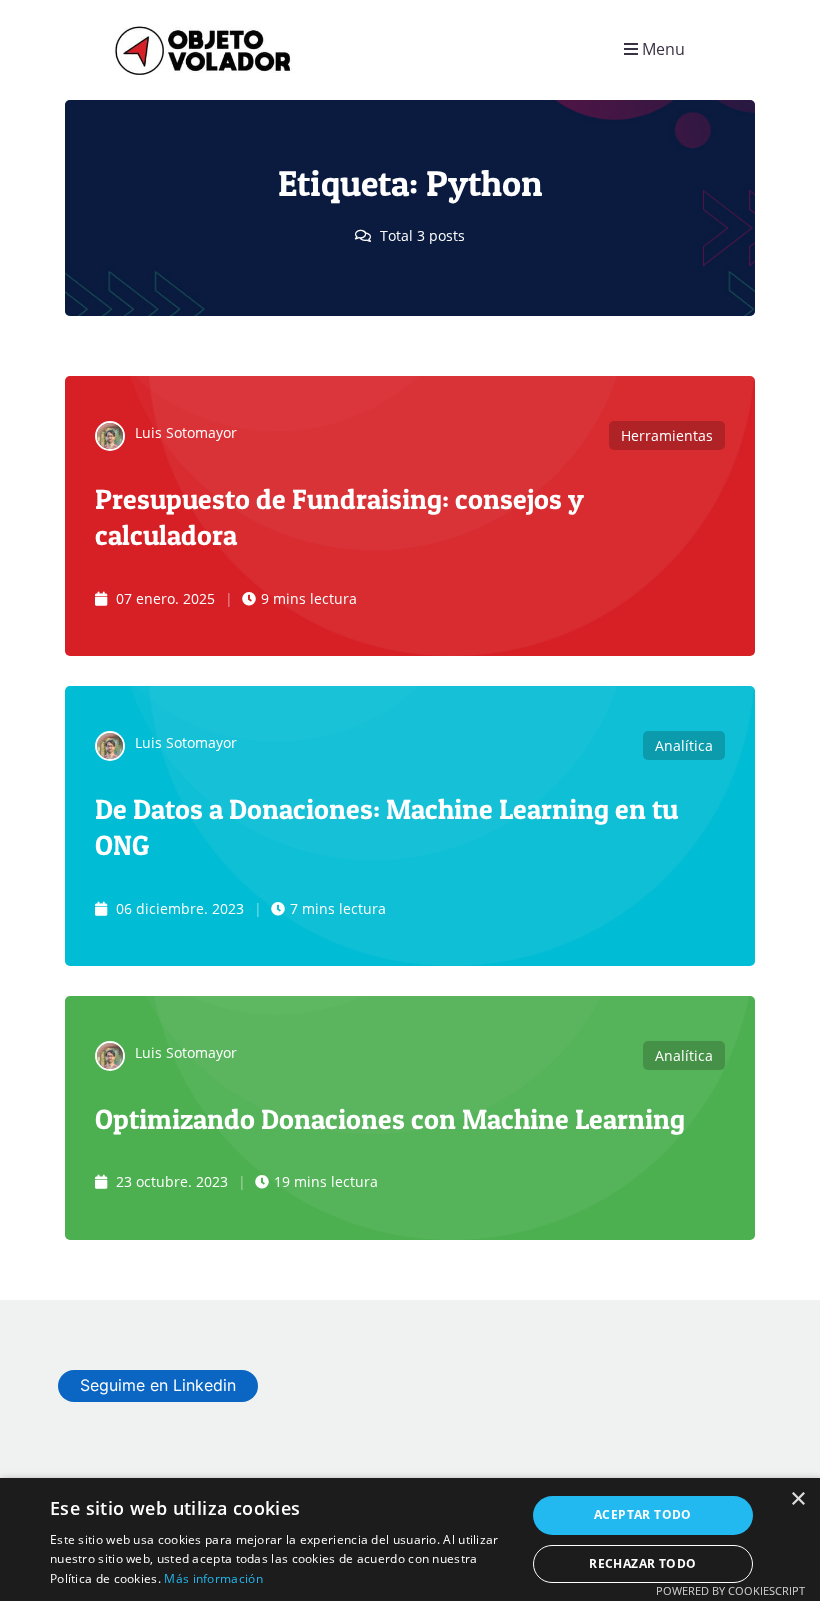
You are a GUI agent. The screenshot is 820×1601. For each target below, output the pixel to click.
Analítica (684, 745)
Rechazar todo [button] (642, 1563)
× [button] (797, 1499)
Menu (661, 49)
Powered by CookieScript (730, 1590)
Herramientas (667, 435)
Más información (213, 1578)
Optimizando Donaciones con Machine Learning (390, 1119)
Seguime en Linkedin (158, 1385)
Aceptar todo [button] (643, 1514)
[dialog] (410, 1539)
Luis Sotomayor (186, 432)
